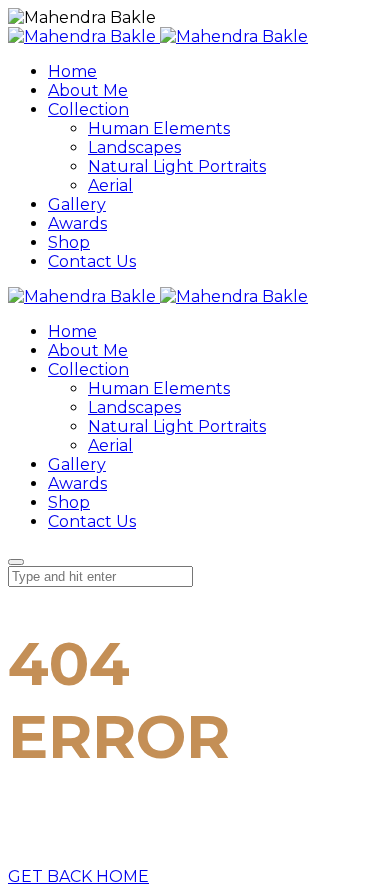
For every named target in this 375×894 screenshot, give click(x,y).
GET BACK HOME (78, 876)
